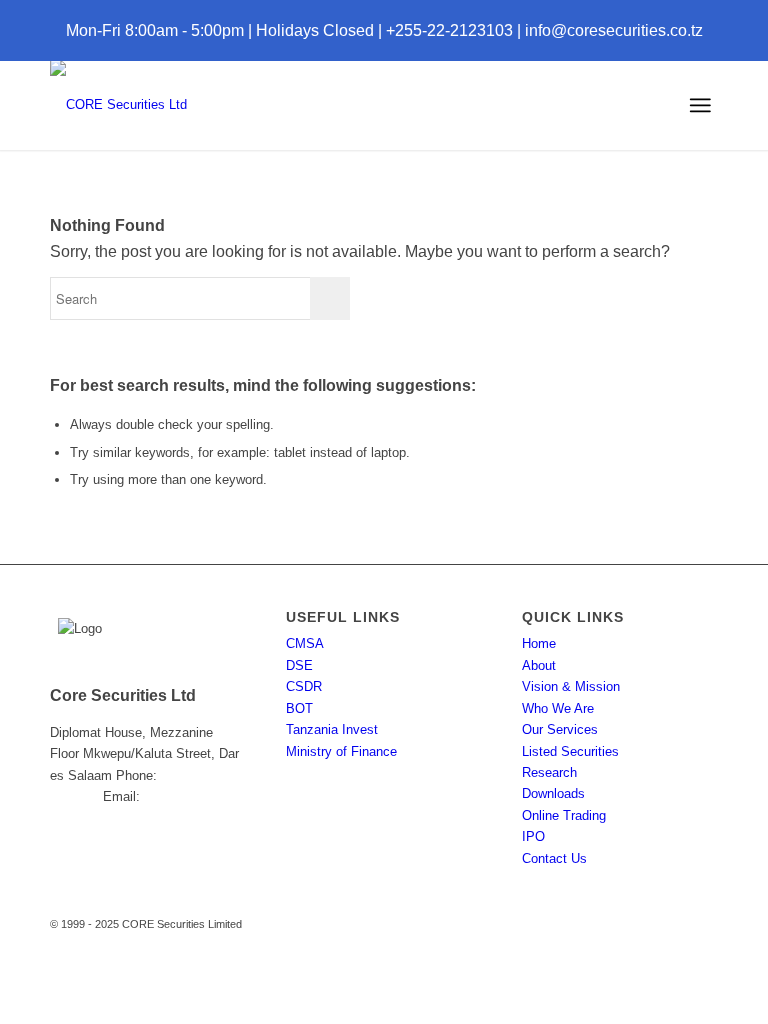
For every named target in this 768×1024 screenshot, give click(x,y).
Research (549, 772)
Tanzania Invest (332, 729)
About (539, 665)
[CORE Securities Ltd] (118, 105)
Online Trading (564, 815)
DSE (299, 665)
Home (539, 643)
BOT (299, 708)
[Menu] (700, 105)
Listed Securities (570, 751)
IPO (533, 836)
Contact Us (554, 858)
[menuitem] (628, 105)
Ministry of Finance (341, 751)
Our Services (560, 729)
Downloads (553, 793)
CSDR (304, 686)
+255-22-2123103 (449, 30)
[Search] (628, 105)
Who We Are (558, 708)
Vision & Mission (571, 686)
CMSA (305, 643)
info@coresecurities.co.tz (614, 30)
